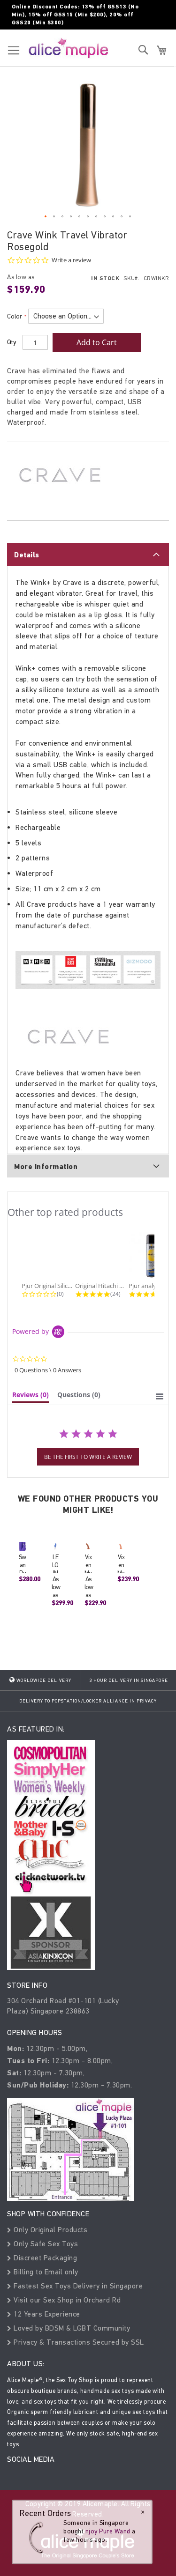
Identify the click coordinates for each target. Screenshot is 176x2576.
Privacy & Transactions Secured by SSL (78, 2342)
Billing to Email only (45, 2272)
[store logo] (69, 48)
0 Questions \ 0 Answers (48, 1370)
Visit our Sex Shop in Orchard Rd (66, 2300)
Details (27, 555)
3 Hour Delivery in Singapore (129, 1680)
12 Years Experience (46, 2314)
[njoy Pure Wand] (38, 2537)
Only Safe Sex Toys (45, 2244)
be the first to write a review (88, 1457)
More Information (46, 1167)
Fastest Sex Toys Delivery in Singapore (77, 2286)
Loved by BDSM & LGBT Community (71, 2328)
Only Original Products (50, 2230)
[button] (46, 217)
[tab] (88, 554)
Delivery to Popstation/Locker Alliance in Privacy (88, 1701)
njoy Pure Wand (108, 2531)
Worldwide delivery (43, 1680)
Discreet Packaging (44, 2258)
